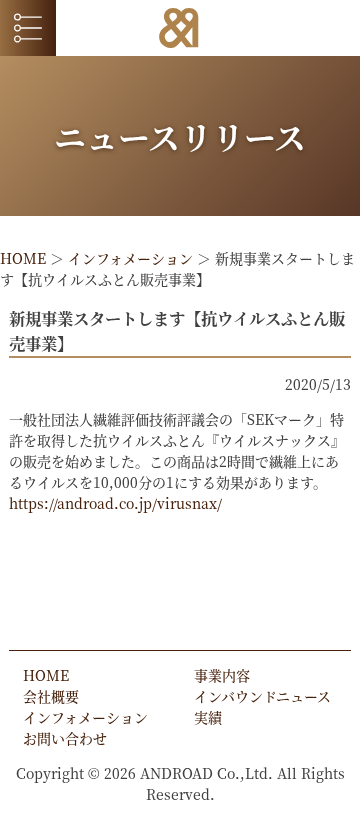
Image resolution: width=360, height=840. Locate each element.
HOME (23, 258)
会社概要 (51, 696)
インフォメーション (130, 258)
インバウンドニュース (262, 696)
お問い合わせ (65, 738)
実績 (208, 717)
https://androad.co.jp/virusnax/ (115, 503)
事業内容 (222, 675)
